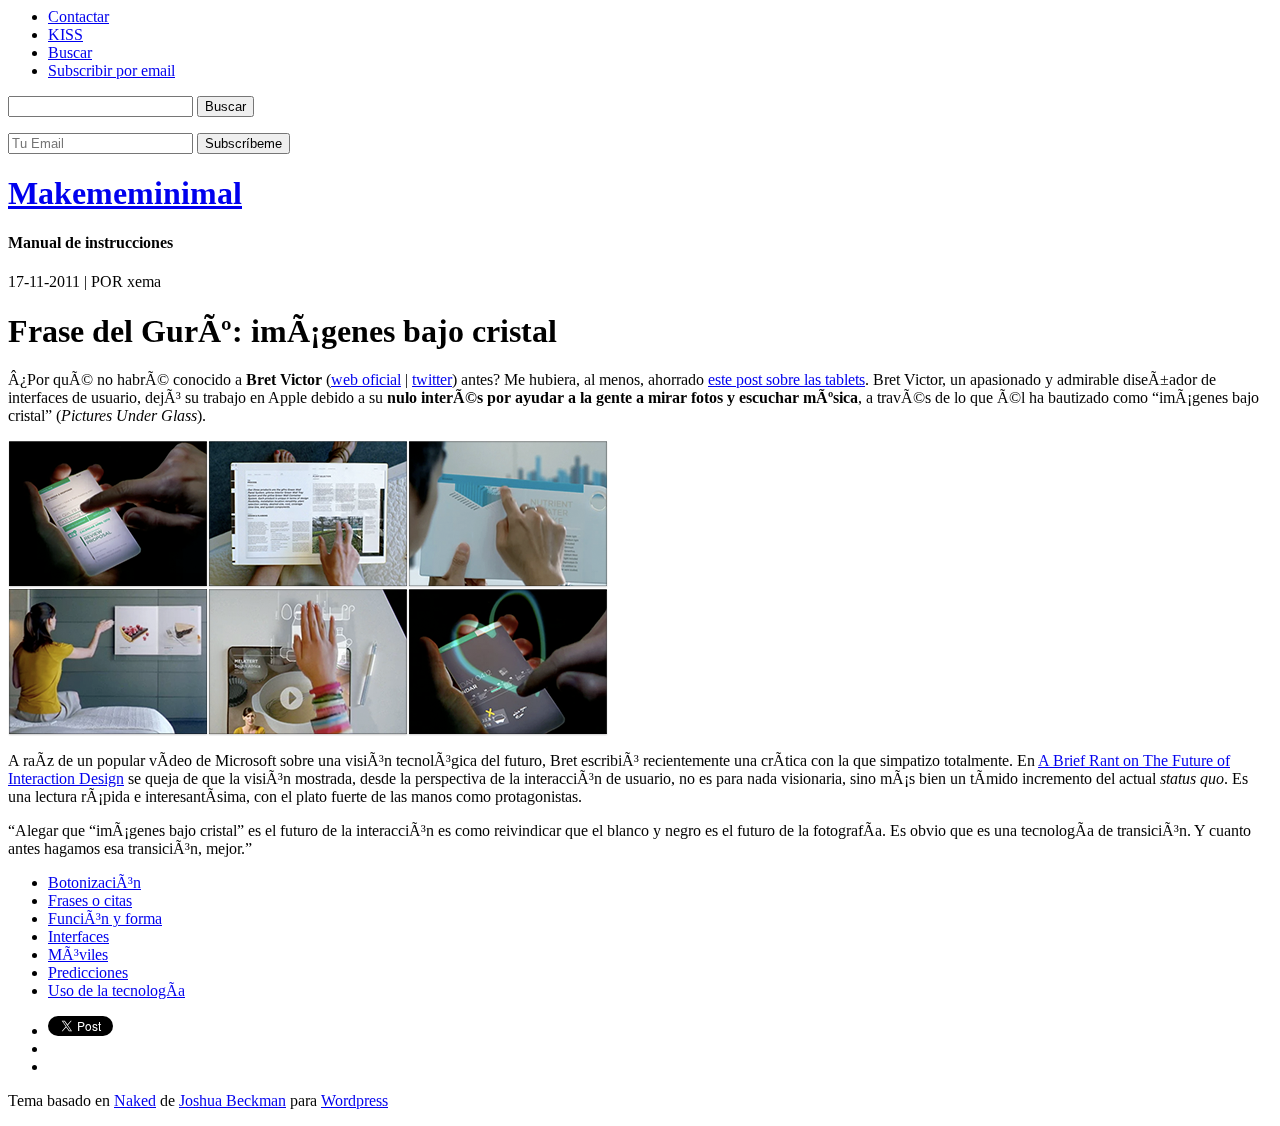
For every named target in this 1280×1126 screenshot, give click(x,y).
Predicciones (88, 972)
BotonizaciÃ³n (94, 882)
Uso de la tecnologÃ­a (116, 990)
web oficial (366, 379)
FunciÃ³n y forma (105, 918)
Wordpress (354, 1100)
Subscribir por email (111, 70)
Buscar (70, 52)
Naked (135, 1100)
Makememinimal (125, 193)
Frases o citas (90, 900)
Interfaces (78, 936)
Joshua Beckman (232, 1100)
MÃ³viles (78, 954)
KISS (65, 34)
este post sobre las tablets (786, 379)
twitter (432, 379)
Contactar (78, 16)
